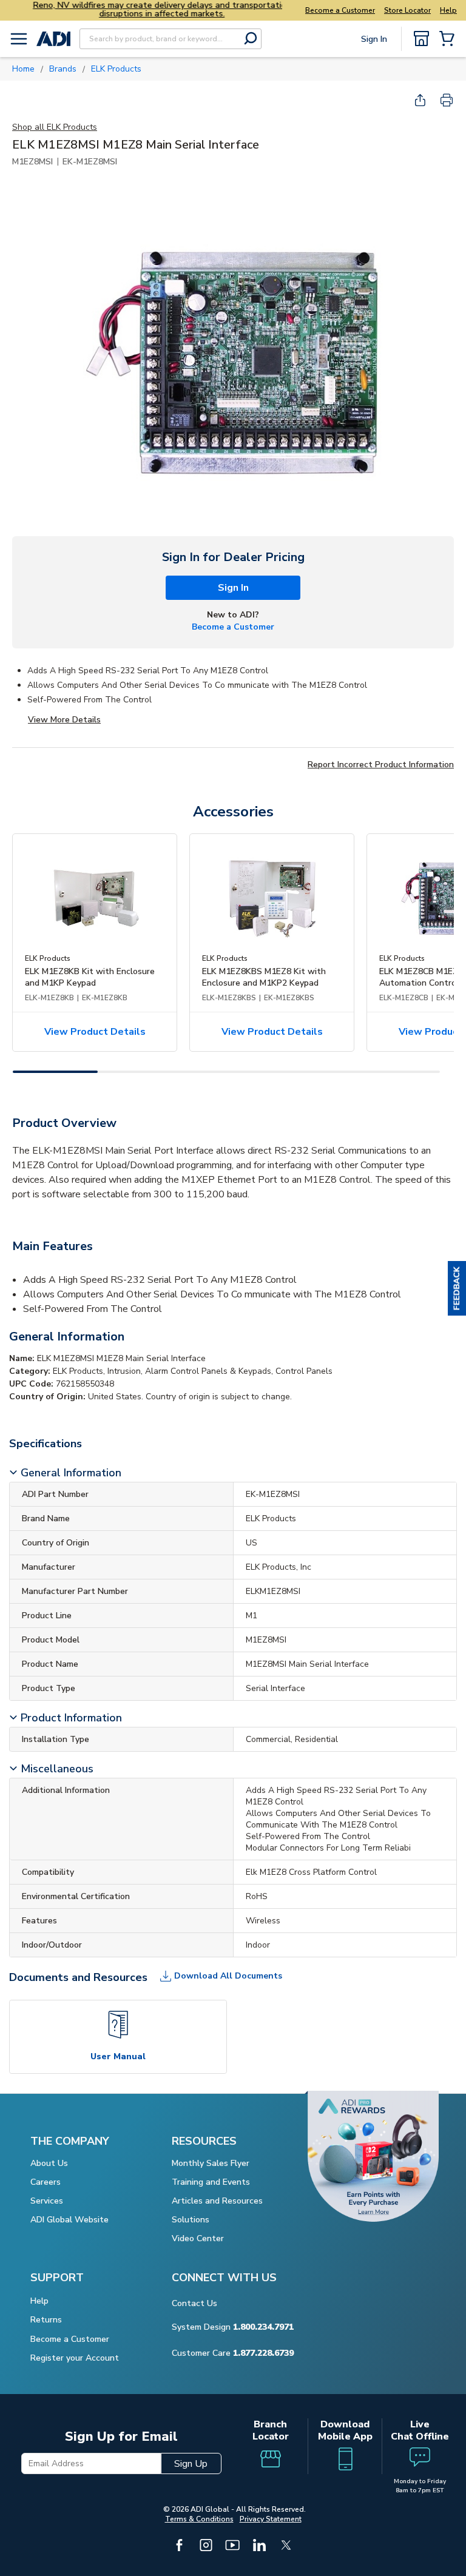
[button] (457, 1288)
